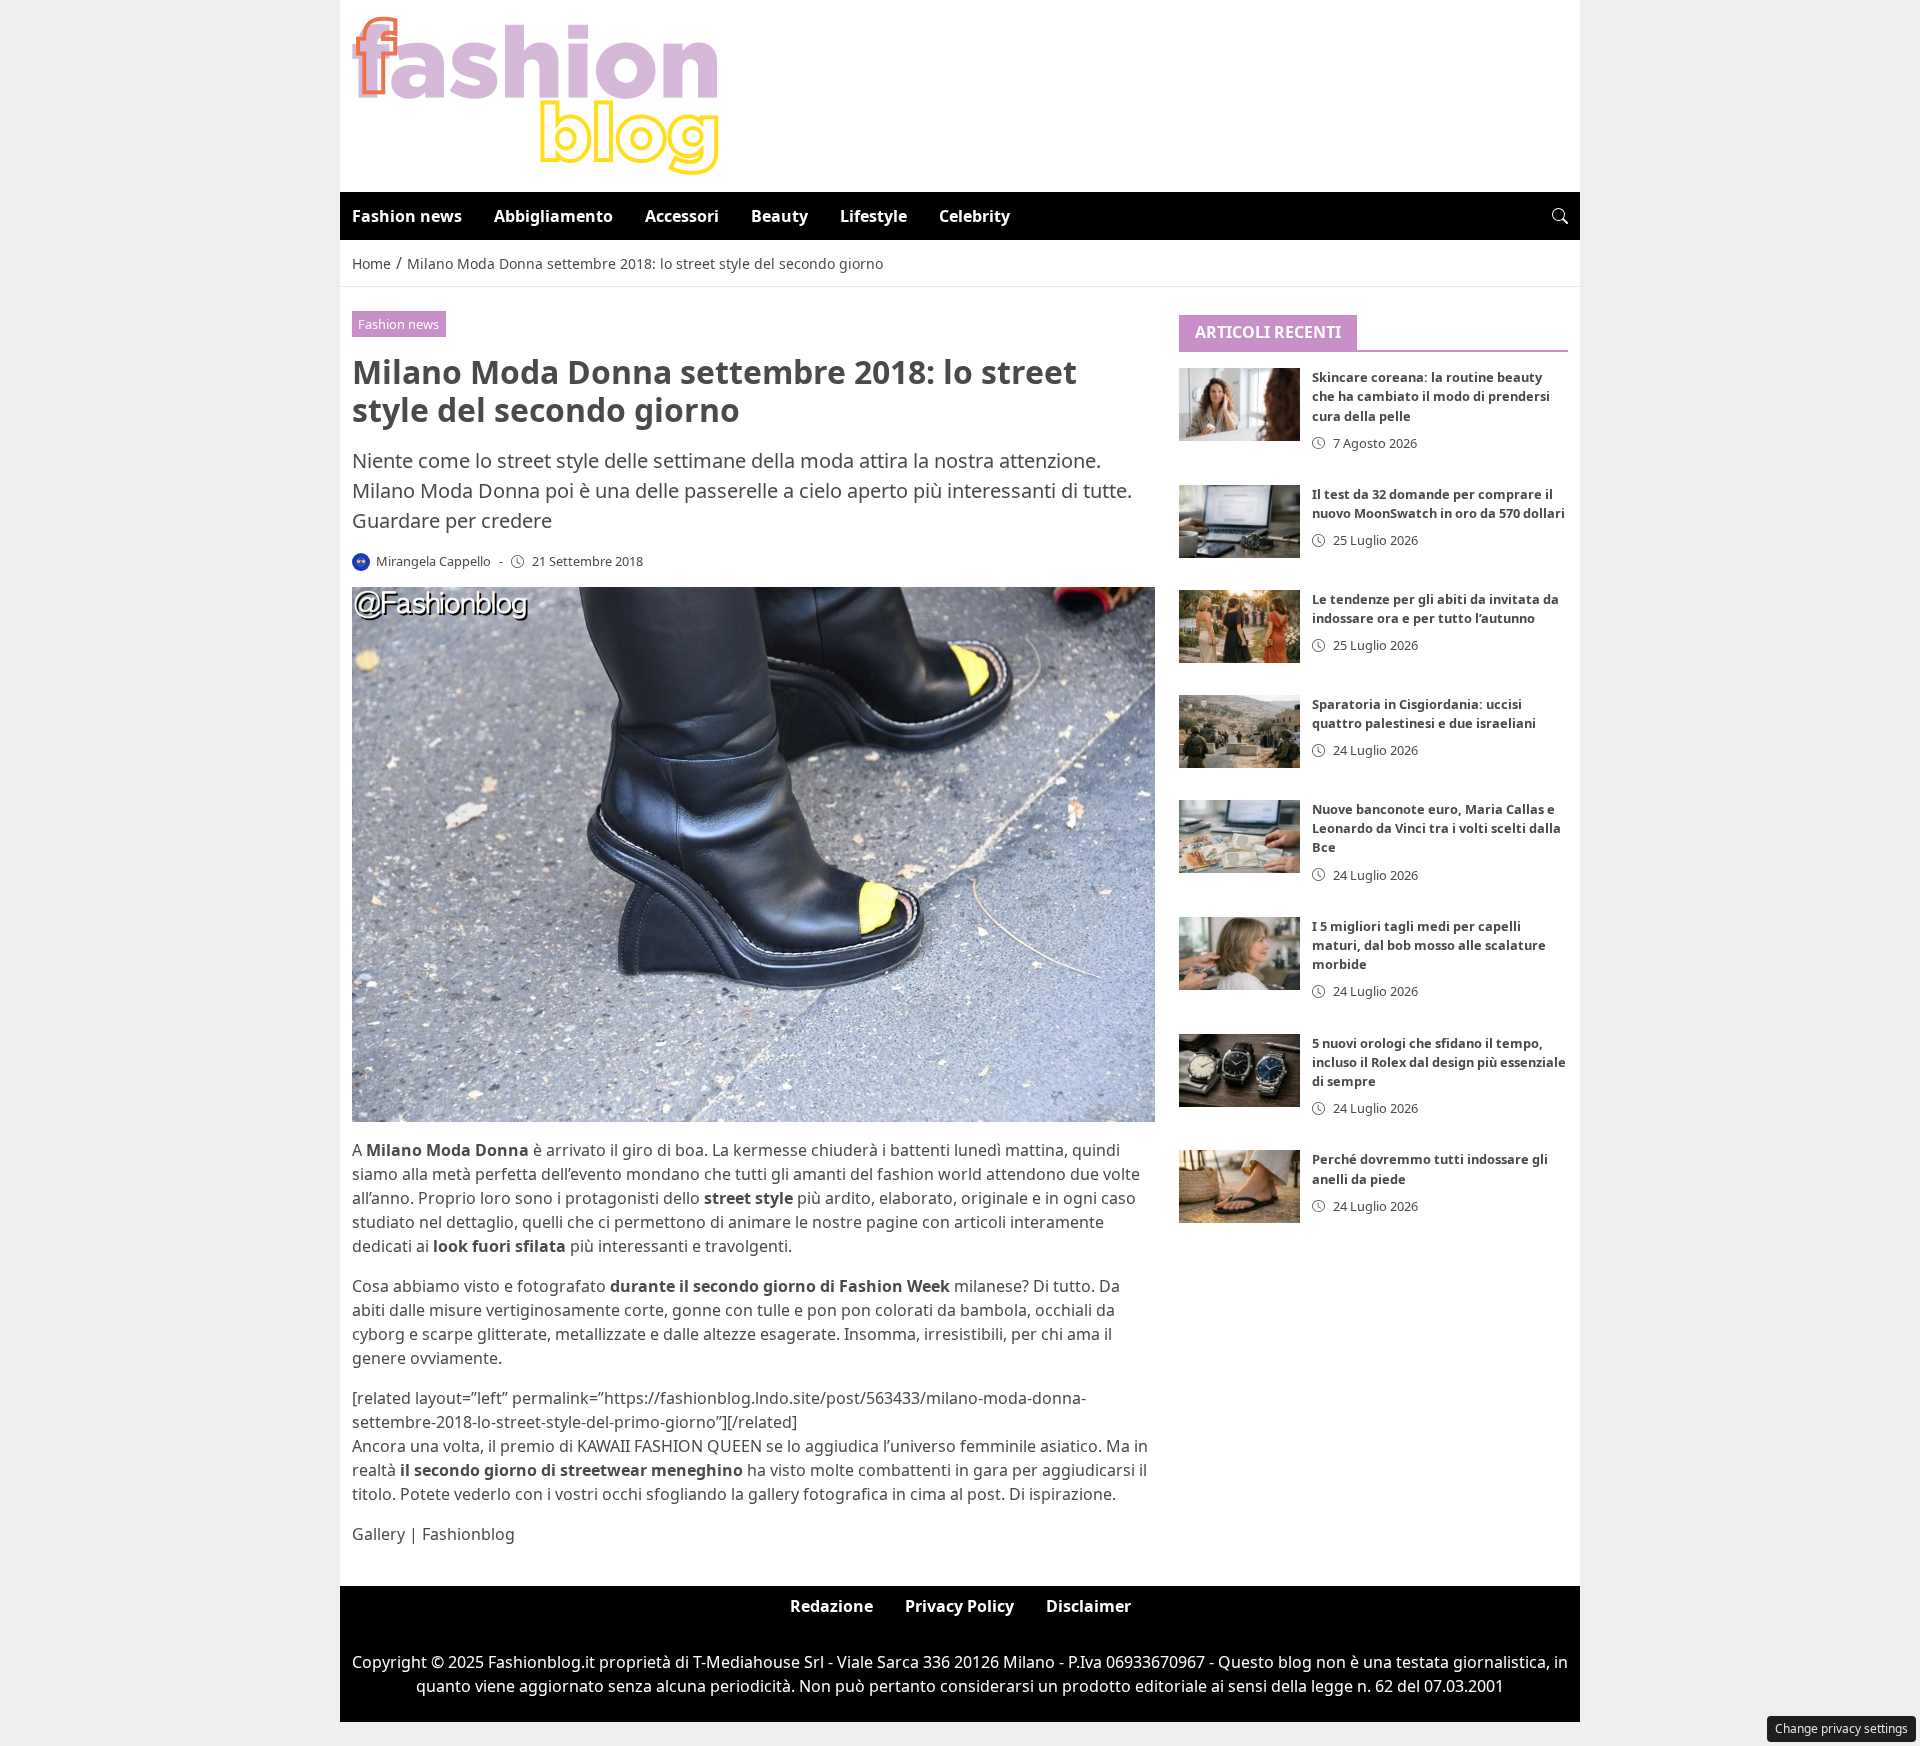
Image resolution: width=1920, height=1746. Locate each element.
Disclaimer (1088, 1606)
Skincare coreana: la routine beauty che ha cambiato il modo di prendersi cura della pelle (1431, 397)
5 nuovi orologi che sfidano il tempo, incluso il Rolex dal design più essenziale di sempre (1439, 1062)
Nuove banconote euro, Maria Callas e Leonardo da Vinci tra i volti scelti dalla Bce (1436, 828)
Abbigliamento (553, 216)
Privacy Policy (959, 1606)
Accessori (682, 216)
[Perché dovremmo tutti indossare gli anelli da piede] (1240, 1187)
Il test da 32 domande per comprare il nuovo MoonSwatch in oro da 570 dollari (1438, 503)
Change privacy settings (1841, 1728)
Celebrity (974, 216)
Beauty (779, 216)
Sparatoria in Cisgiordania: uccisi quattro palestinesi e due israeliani (1424, 713)
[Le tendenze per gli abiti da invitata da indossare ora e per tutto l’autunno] (1240, 626)
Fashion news (407, 216)
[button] (1560, 216)
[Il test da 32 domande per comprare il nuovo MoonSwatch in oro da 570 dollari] (1240, 521)
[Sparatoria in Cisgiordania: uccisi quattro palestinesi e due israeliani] (1240, 731)
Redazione (831, 1606)
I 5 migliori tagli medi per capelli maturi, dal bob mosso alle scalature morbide (1429, 945)
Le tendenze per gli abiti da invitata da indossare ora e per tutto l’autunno (1435, 608)
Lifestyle (873, 216)
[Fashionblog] (535, 94)
